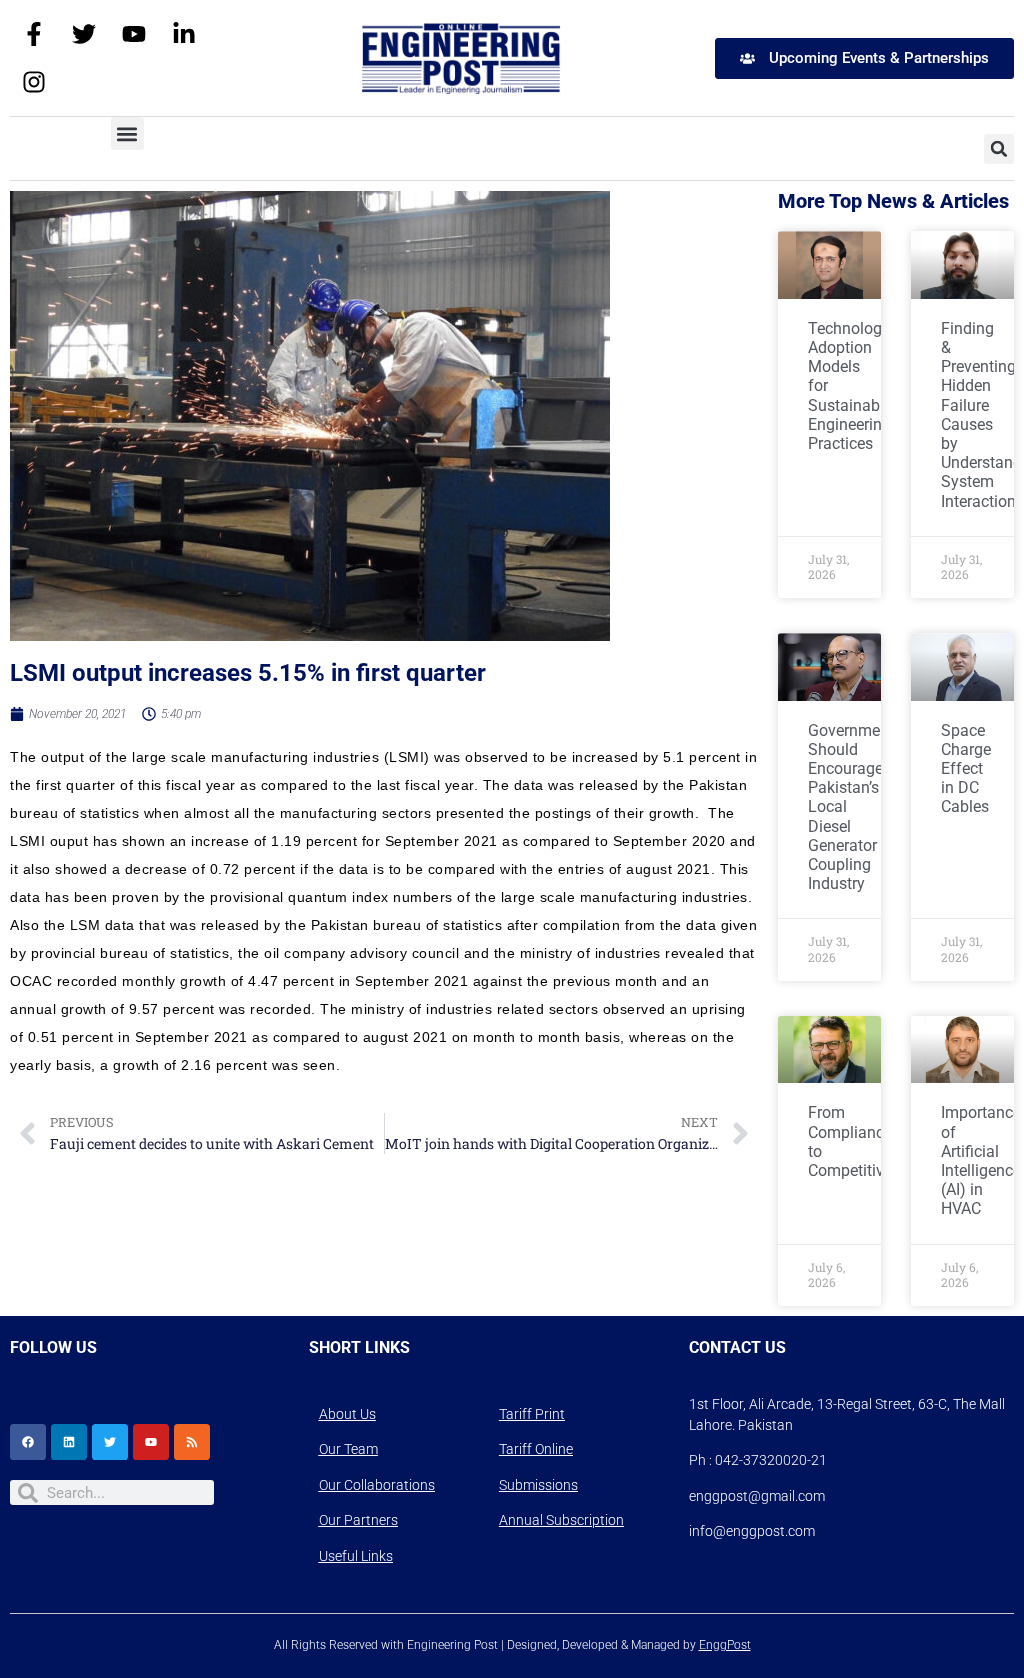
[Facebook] (28, 1442)
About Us (347, 1414)
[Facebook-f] (34, 34)
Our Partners (358, 1520)
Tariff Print (532, 1414)
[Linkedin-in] (184, 34)
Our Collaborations (377, 1485)
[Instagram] (34, 82)
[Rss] (192, 1442)
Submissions (538, 1485)
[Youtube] (134, 34)
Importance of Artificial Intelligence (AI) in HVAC (981, 1160)
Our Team (348, 1449)
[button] (127, 133)
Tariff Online (536, 1449)
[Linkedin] (69, 1442)
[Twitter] (84, 34)
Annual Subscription (561, 1520)
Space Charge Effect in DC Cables (966, 769)
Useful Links (356, 1556)
